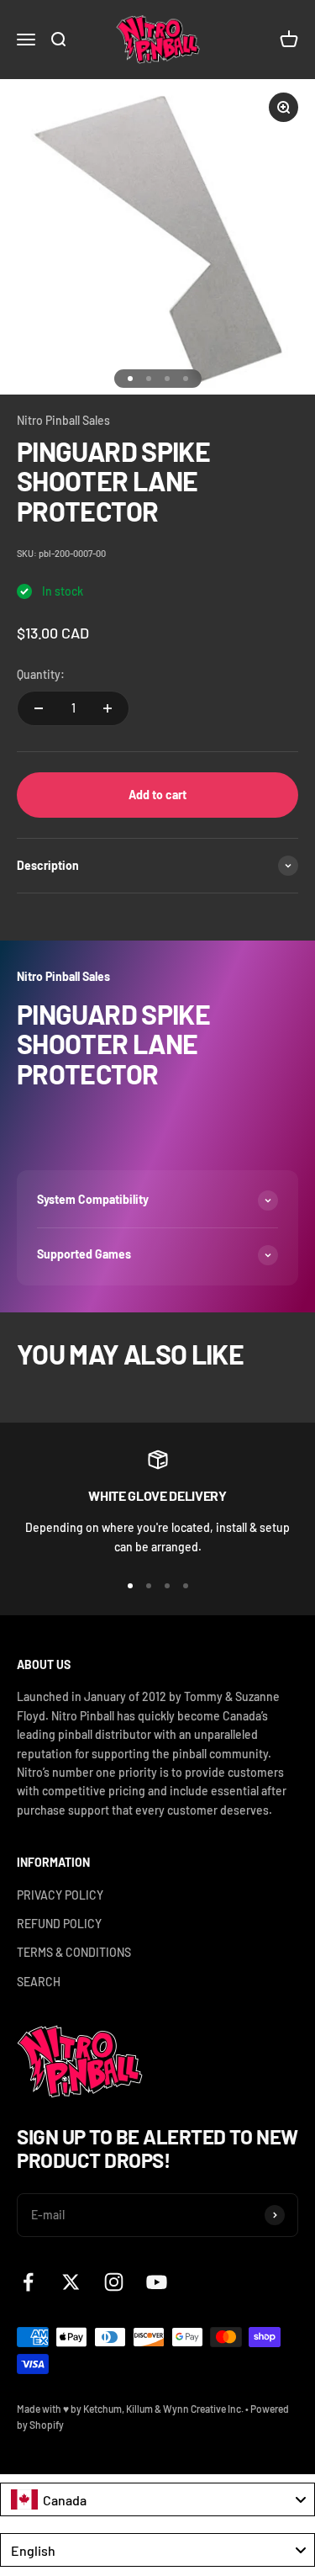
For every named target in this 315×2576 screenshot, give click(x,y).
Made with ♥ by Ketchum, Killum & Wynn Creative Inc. (130, 2409)
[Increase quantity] (108, 708)
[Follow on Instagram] (114, 2282)
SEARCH (39, 1982)
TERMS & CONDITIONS (74, 1952)
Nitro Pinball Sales (63, 420)
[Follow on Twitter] (71, 2282)
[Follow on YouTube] (157, 2282)
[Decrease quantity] (39, 708)
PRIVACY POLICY (60, 1895)
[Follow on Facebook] (28, 2282)
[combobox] (157, 2499)
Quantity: (41, 674)
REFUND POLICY (59, 1924)
